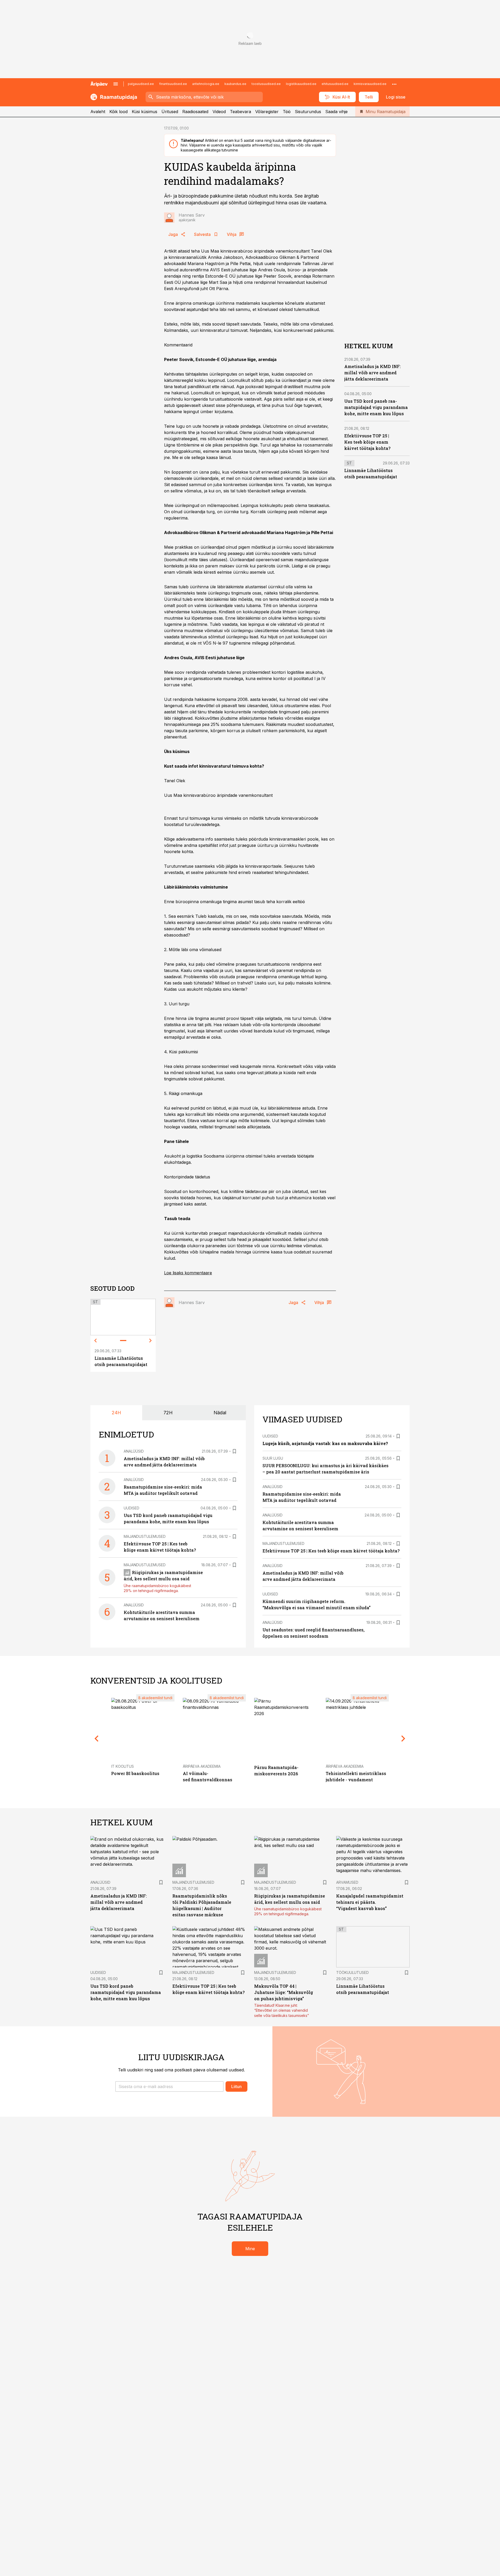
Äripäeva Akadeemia (202, 1766)
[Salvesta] (234, 1451)
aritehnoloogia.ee (206, 84)
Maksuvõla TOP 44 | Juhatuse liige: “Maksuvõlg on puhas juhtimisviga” (284, 1992)
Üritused (170, 112)
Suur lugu (273, 1458)
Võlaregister (267, 112)
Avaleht (98, 112)
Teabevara (240, 112)
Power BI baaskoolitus (135, 1773)
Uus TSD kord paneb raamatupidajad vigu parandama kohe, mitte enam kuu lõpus (376, 407)
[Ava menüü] (116, 84)
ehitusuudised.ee (335, 84)
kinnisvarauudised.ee (370, 84)
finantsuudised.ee (173, 84)
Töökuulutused (352, 1972)
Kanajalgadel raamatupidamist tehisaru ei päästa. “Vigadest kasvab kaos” (370, 1902)
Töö (287, 112)
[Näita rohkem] (394, 84)
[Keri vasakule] (96, 1341)
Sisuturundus (308, 112)
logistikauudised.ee (301, 84)
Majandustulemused (145, 1536)
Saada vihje (336, 112)
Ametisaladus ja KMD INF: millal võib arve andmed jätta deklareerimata (373, 373)
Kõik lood (118, 112)
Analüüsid (134, 1451)
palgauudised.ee (141, 84)
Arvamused (347, 1882)
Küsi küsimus (145, 112)
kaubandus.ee (235, 84)
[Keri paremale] (151, 1341)
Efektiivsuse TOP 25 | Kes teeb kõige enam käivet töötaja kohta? (367, 442)
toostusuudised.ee (266, 84)
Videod (219, 112)
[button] (169, 2087)
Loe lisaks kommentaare (188, 1273)
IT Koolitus (123, 1766)
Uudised (132, 1508)
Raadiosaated (195, 112)
